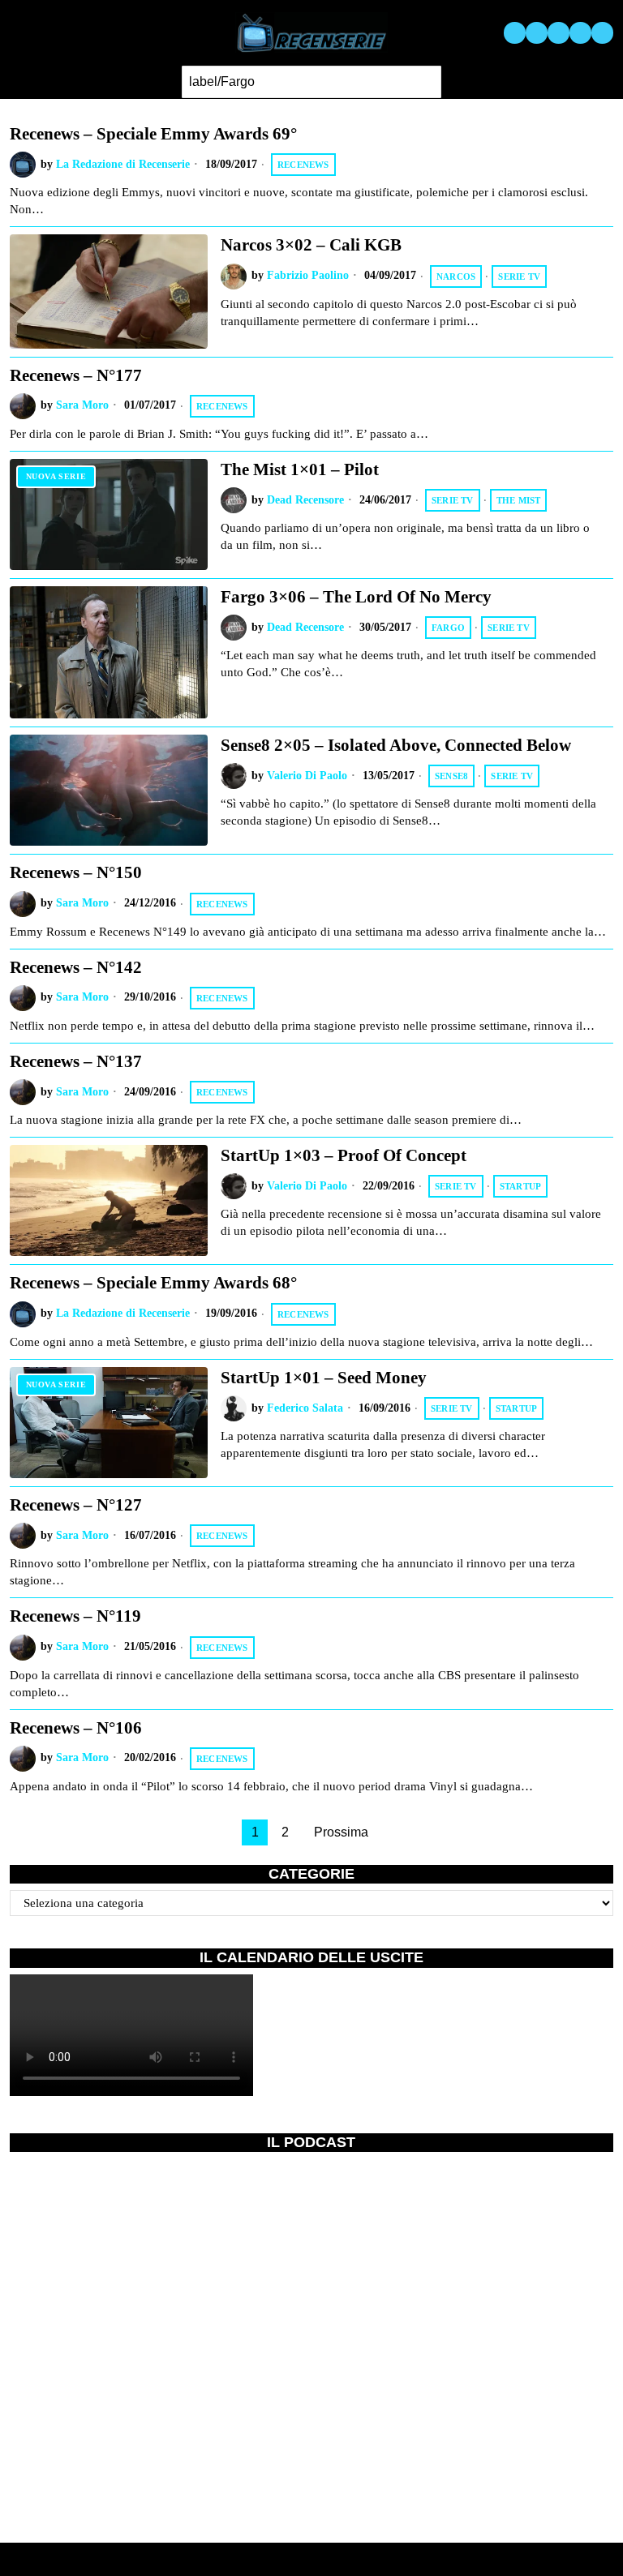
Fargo (448, 628)
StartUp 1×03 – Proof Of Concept (344, 1155)
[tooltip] (515, 33)
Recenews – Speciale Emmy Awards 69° (153, 134)
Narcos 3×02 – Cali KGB (311, 245)
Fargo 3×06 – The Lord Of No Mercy (356, 597)
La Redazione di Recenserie (123, 164)
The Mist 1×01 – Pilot (300, 469)
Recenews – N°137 (76, 1061)
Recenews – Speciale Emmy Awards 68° (153, 1283)
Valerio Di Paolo (307, 776)
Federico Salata (305, 1408)
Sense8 (451, 776)
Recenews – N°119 (75, 1616)
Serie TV (519, 276)
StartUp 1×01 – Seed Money (324, 1378)
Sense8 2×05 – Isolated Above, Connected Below (396, 745)
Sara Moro (82, 405)
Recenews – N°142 (76, 967)
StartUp (520, 1186)
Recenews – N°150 (76, 872)
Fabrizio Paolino (308, 275)
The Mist (519, 500)
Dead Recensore (305, 500)
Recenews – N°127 (76, 1505)
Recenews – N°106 (76, 1728)
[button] (425, 82)
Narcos (456, 276)
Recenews (303, 165)
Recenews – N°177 (76, 375)
